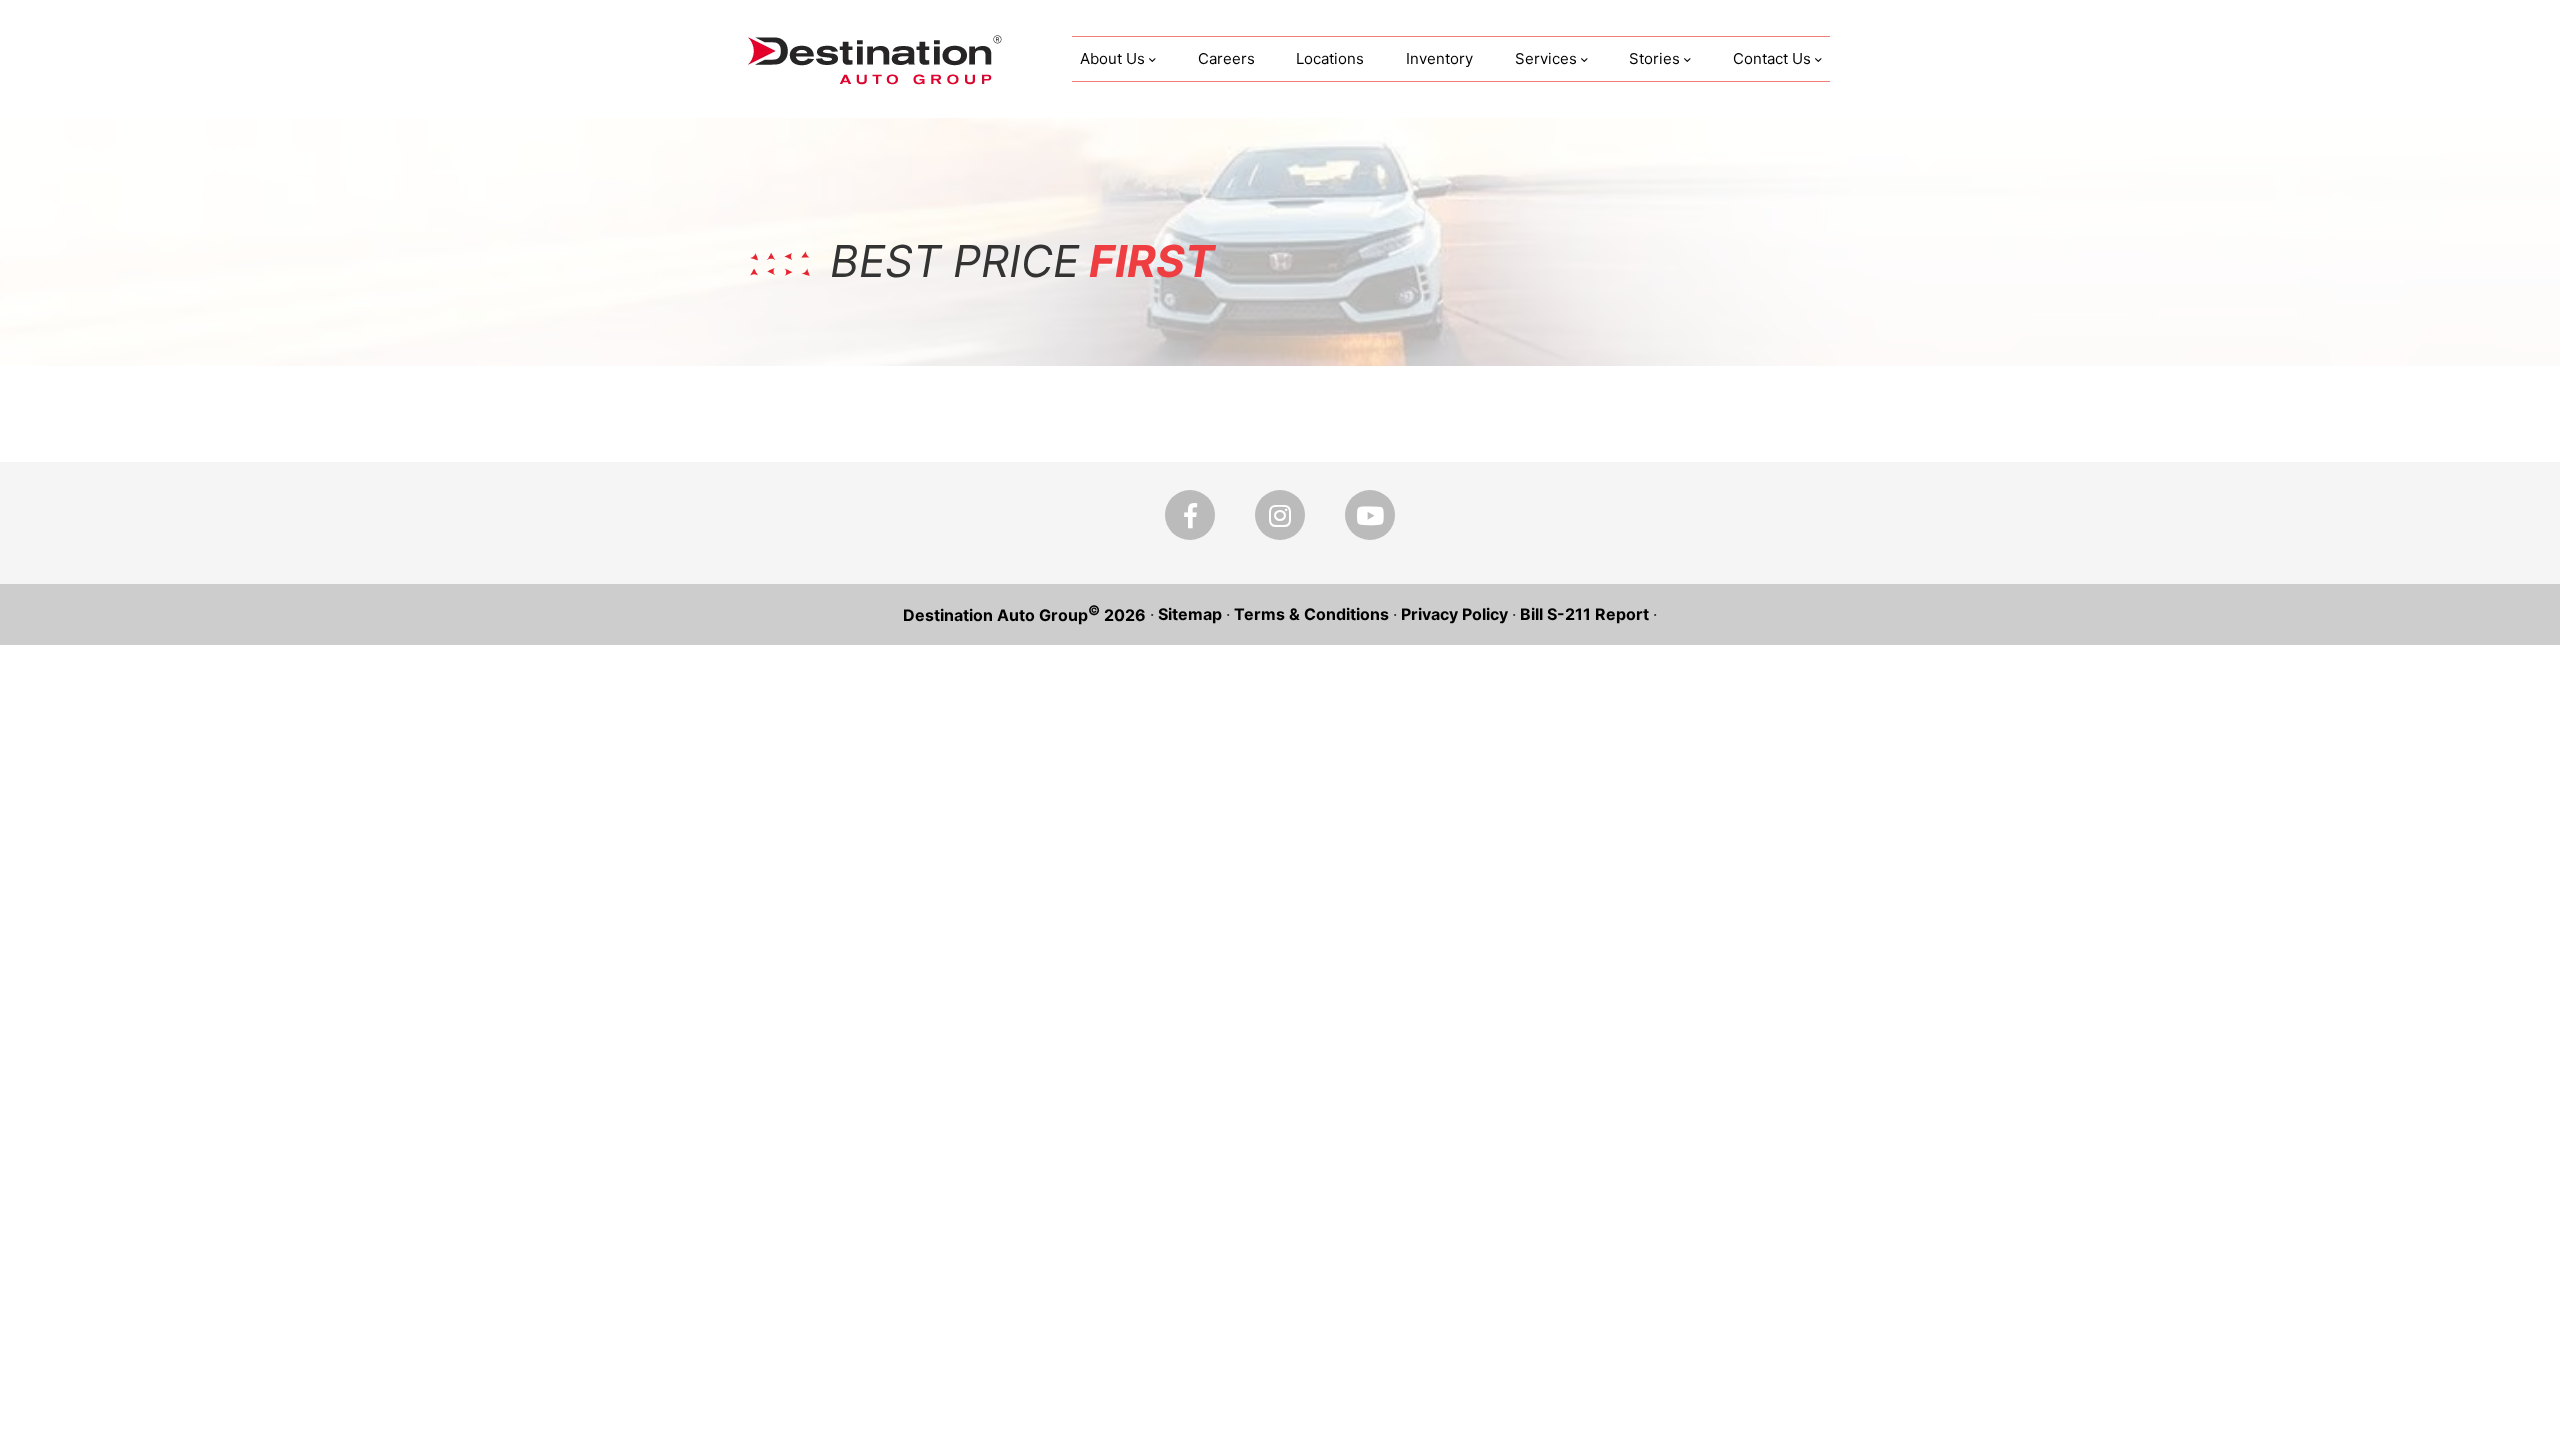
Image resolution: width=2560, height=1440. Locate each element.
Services (1546, 58)
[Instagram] (1280, 515)
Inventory (1439, 58)
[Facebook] (1190, 515)
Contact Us (1772, 58)
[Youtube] (1370, 515)
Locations (1330, 58)
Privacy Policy (1454, 614)
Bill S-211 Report (1584, 614)
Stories (1654, 58)
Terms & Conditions (1311, 614)
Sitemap (1190, 614)
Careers (1226, 58)
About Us (1112, 58)
